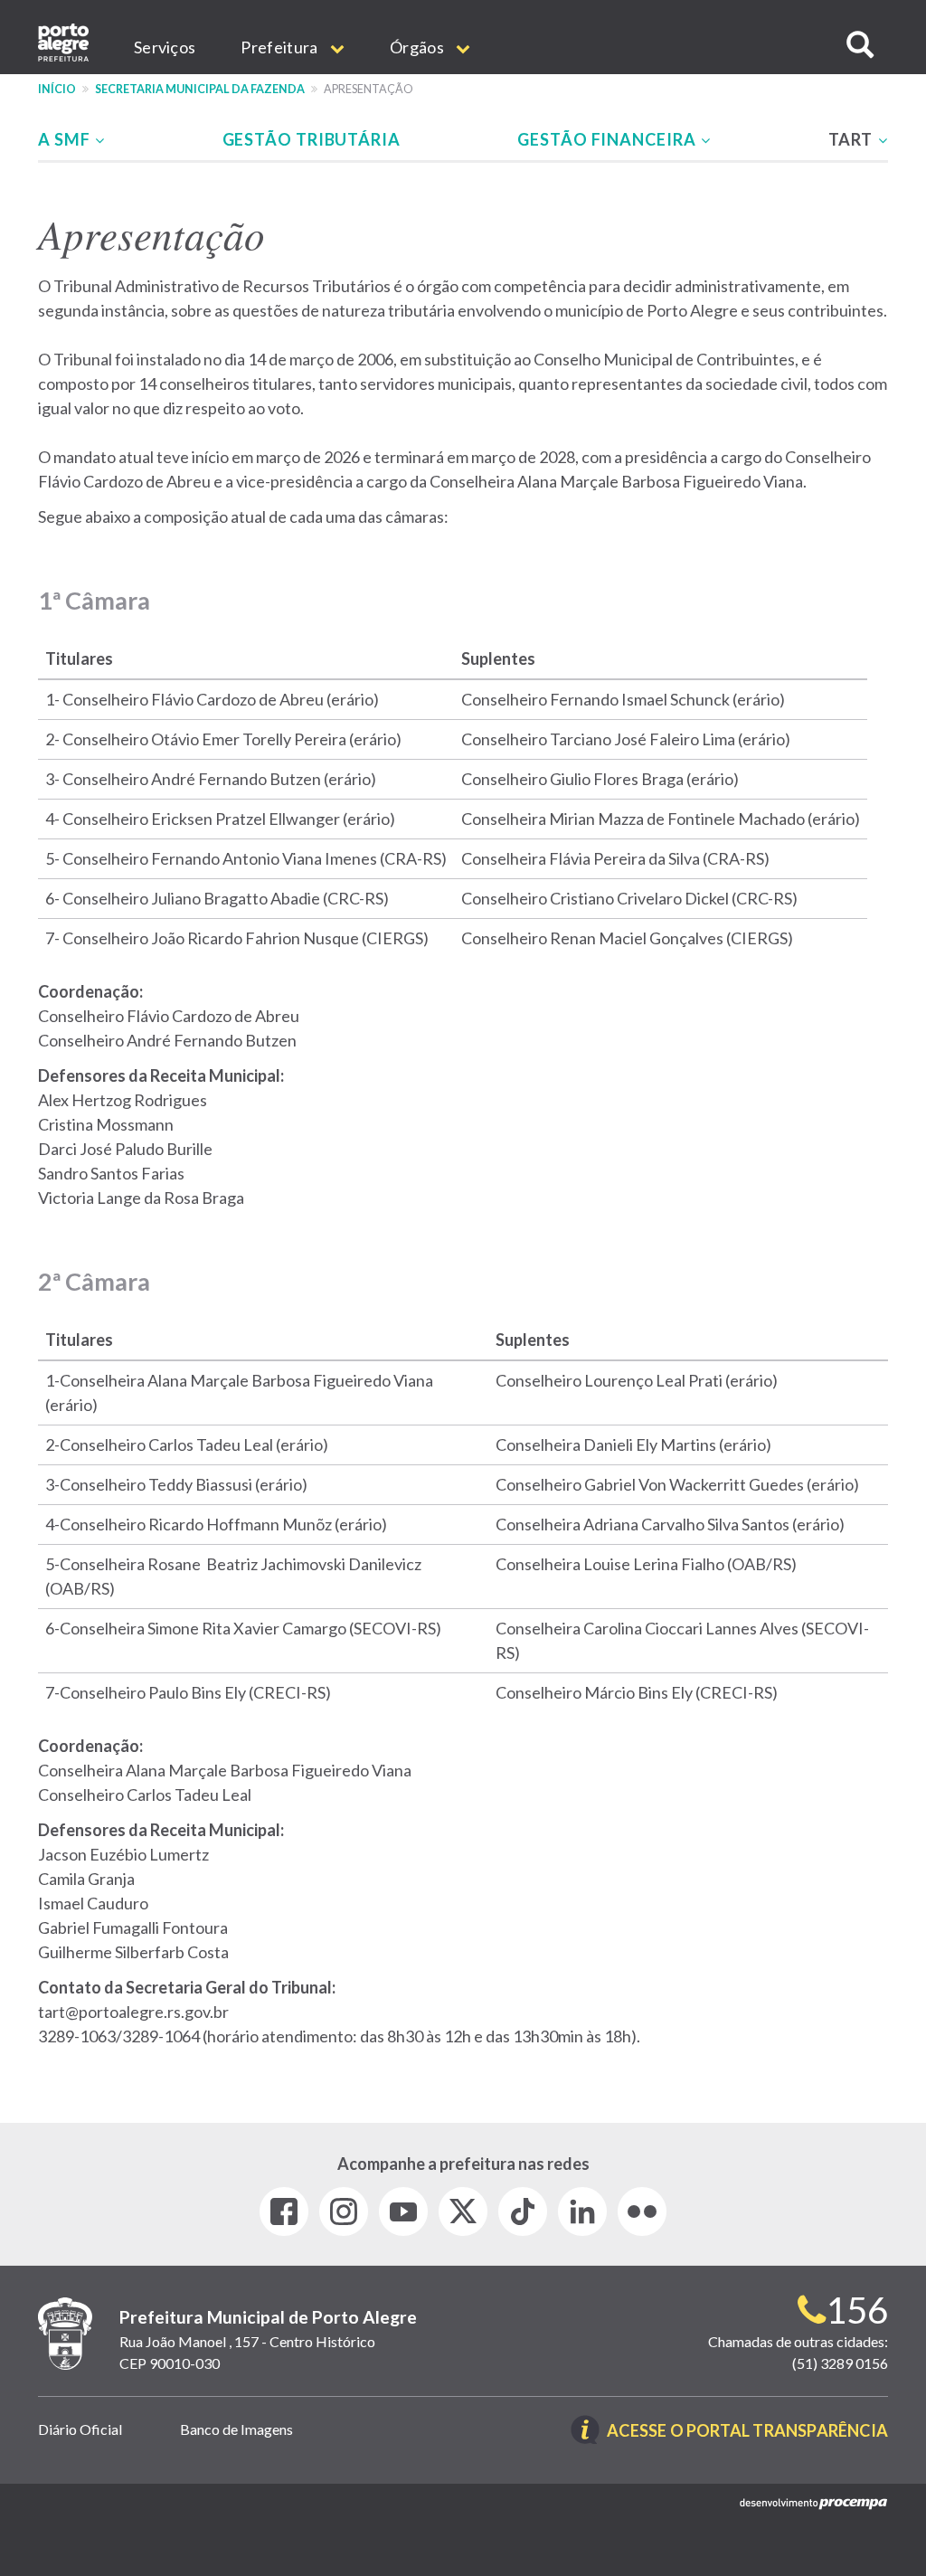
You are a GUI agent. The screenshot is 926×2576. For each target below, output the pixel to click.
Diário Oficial (80, 2429)
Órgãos (418, 47)
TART (853, 139)
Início (57, 89)
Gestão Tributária (312, 139)
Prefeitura (280, 47)
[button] (860, 45)
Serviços (165, 47)
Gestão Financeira (608, 139)
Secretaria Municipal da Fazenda (200, 89)
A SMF (66, 139)
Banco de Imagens (236, 2429)
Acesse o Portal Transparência (747, 2432)
